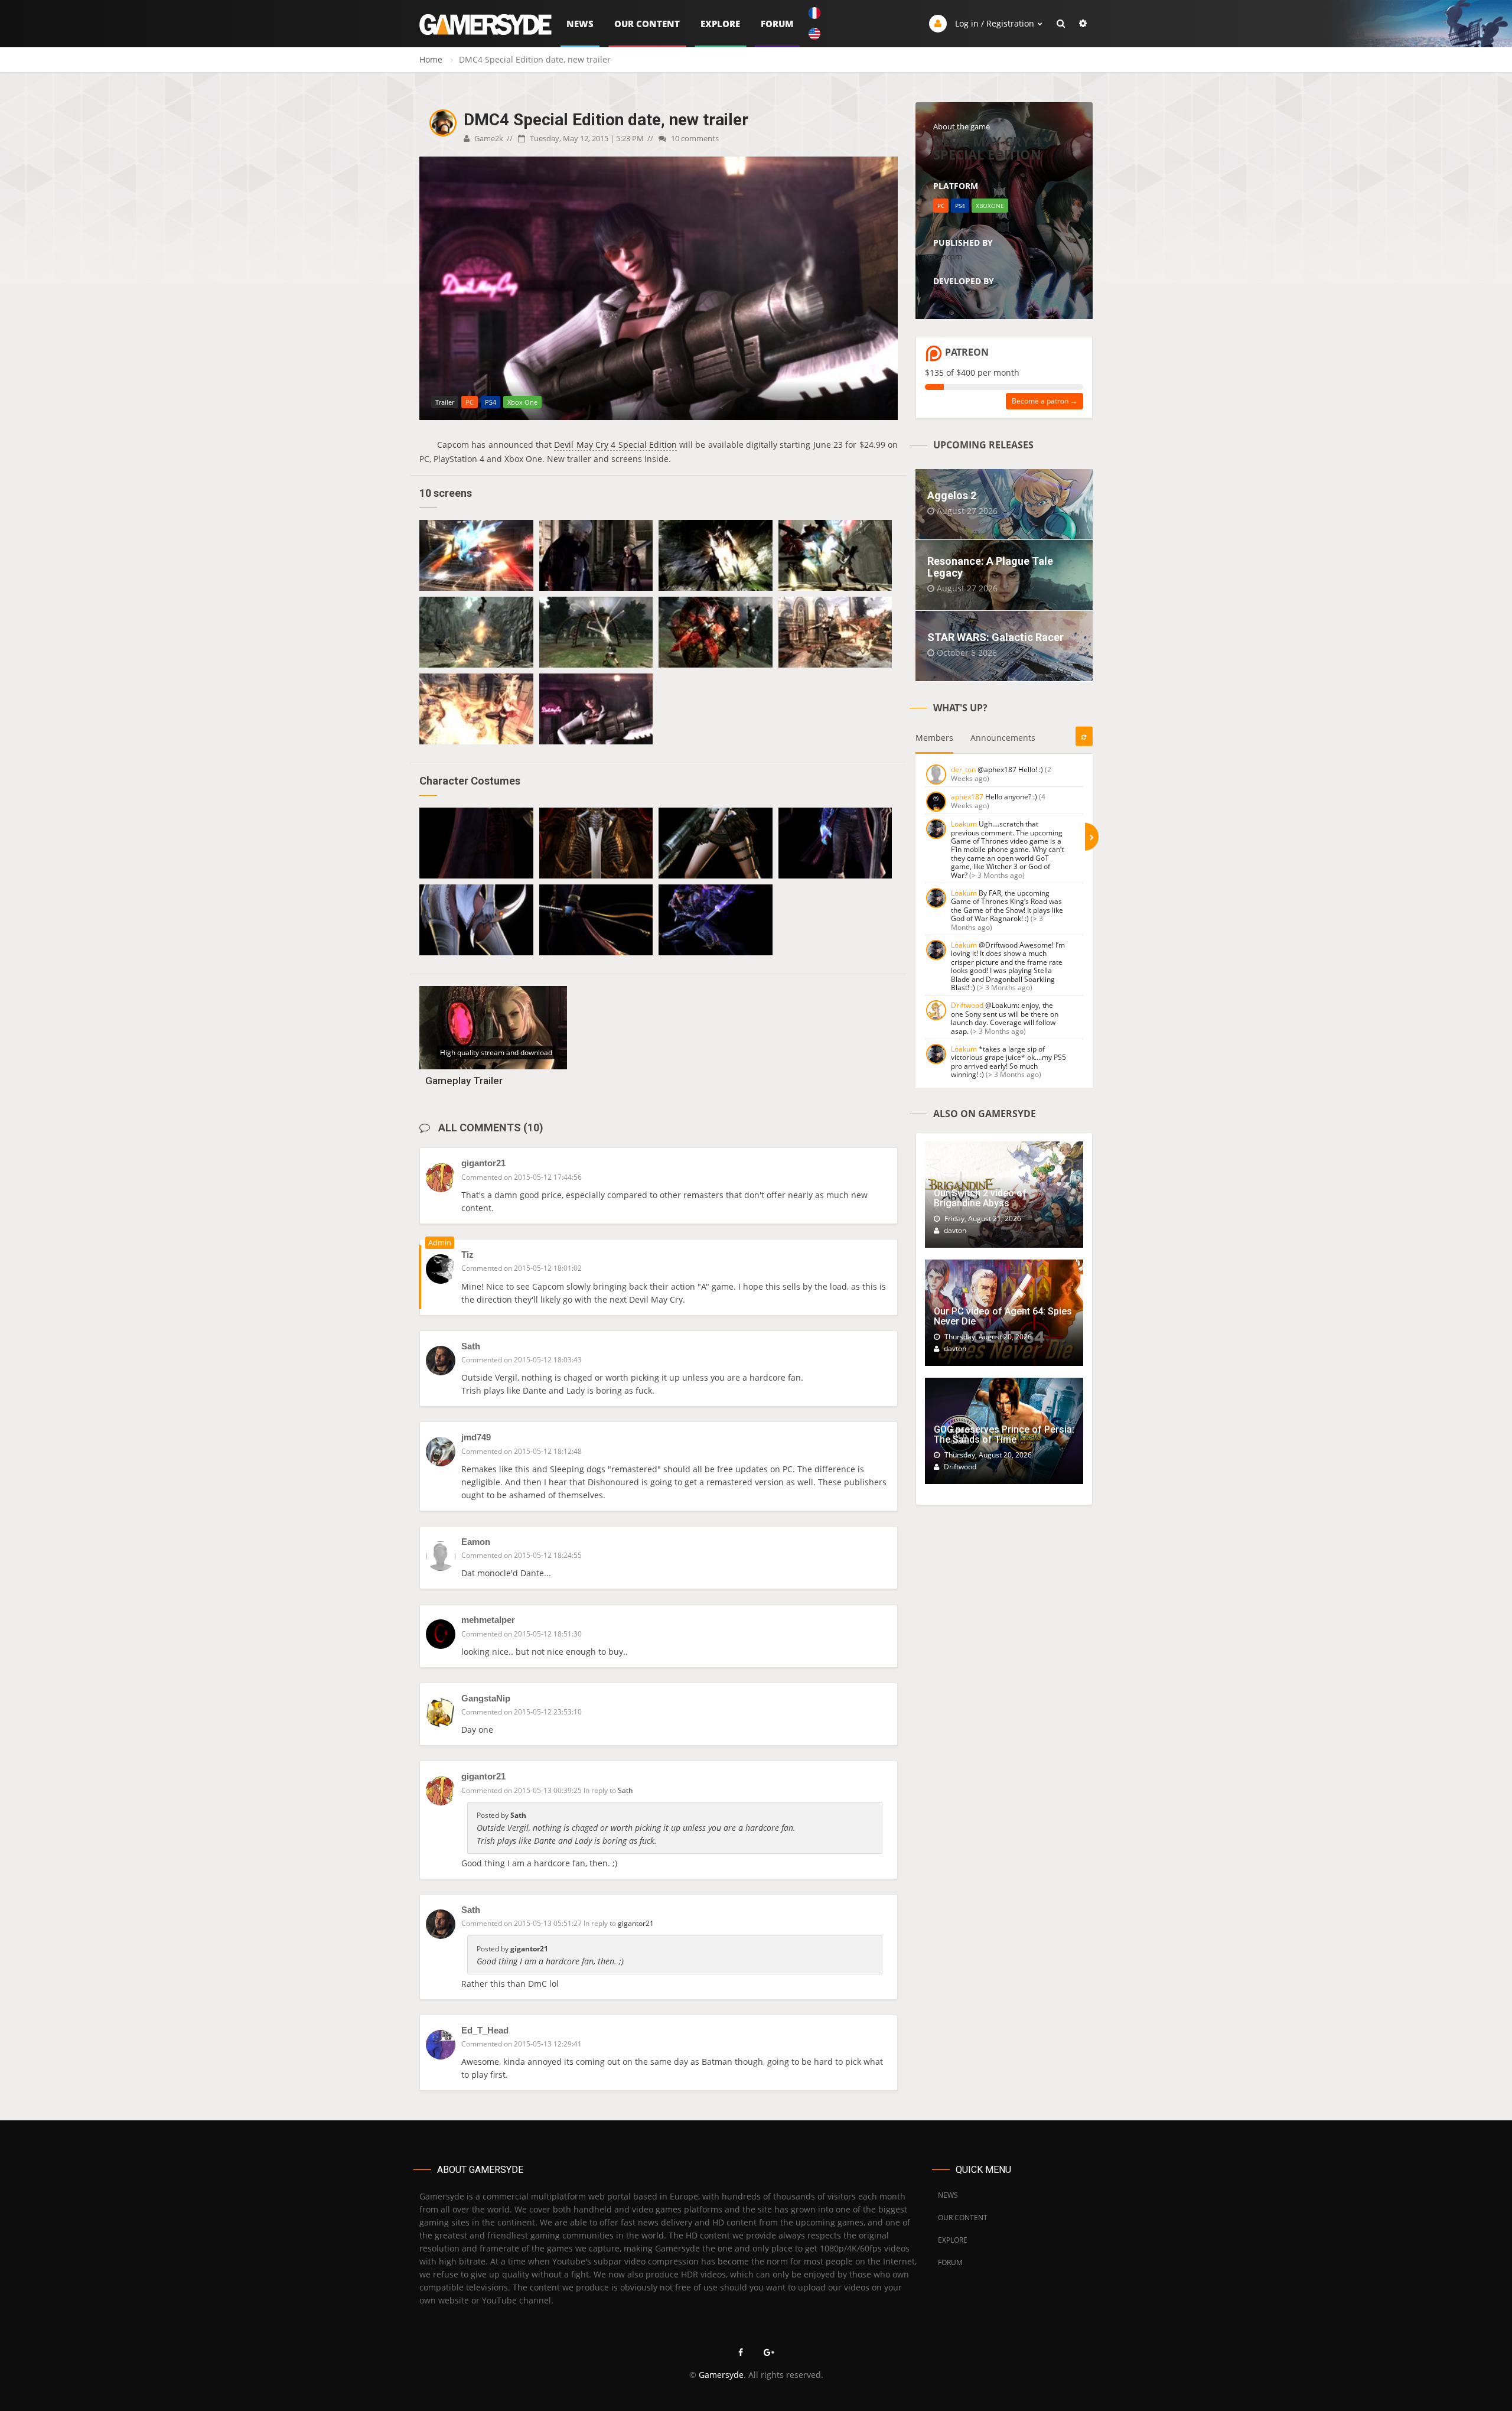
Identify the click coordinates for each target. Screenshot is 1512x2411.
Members (934, 738)
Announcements (1003, 738)
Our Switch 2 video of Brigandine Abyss (980, 1198)
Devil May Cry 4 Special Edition (615, 445)
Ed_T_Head (485, 2030)
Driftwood (967, 1005)
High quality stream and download (496, 1052)
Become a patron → (1045, 401)
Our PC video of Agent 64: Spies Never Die (1003, 1317)
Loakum (964, 824)
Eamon (476, 1542)
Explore (720, 24)
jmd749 (476, 1437)
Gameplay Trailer (464, 1081)
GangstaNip (486, 1698)
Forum (777, 24)
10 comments (694, 138)
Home (431, 59)
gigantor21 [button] (636, 1923)
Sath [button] (625, 1790)
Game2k (488, 138)
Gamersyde (721, 2375)
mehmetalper (488, 1620)
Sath (471, 1346)
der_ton (963, 769)
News (580, 24)
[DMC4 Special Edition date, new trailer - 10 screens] (476, 555)
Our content (647, 24)
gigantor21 (483, 1163)
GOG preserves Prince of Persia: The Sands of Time (1004, 1435)
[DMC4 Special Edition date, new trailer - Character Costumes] (476, 843)
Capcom (948, 256)
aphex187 (967, 797)
